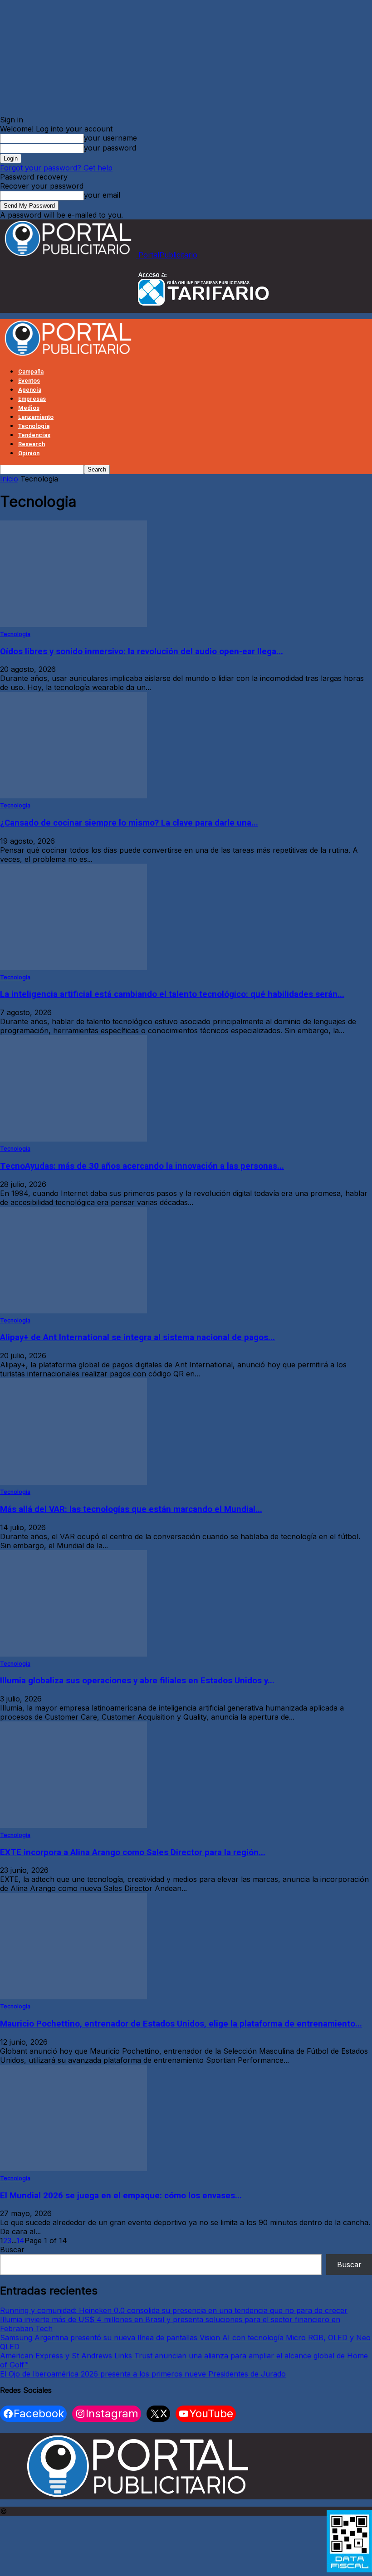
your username (110, 138)
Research (32, 444)
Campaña (31, 372)
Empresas (32, 399)
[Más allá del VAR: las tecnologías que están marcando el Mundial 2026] (73, 1482)
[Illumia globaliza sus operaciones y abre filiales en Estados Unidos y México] (73, 1654)
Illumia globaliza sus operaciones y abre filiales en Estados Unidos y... (137, 1681)
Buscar (12, 2250)
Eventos (29, 381)
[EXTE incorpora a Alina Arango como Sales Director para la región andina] (73, 1825)
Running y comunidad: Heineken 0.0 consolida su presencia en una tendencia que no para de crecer (174, 2310)
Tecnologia (34, 426)
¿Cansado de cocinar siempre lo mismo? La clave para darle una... (129, 823)
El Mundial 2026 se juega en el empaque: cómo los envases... (121, 2196)
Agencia (30, 390)
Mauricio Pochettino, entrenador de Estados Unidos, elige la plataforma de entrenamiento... (181, 2024)
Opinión (29, 453)
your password (110, 148)
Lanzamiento (36, 417)
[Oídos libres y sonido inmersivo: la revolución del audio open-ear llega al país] (73, 624)
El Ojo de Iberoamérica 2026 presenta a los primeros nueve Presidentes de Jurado (143, 2374)
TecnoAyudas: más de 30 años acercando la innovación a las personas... (142, 1166)
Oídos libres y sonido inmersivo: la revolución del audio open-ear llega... (142, 651)
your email (102, 195)
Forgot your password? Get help (56, 168)
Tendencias (34, 435)
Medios (29, 408)
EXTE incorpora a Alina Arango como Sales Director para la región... (133, 1852)
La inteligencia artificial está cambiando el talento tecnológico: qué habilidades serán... (172, 994)
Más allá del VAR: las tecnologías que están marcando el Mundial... (131, 1509)
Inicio (9, 479)
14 (20, 2241)
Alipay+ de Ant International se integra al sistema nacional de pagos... (137, 1337)
